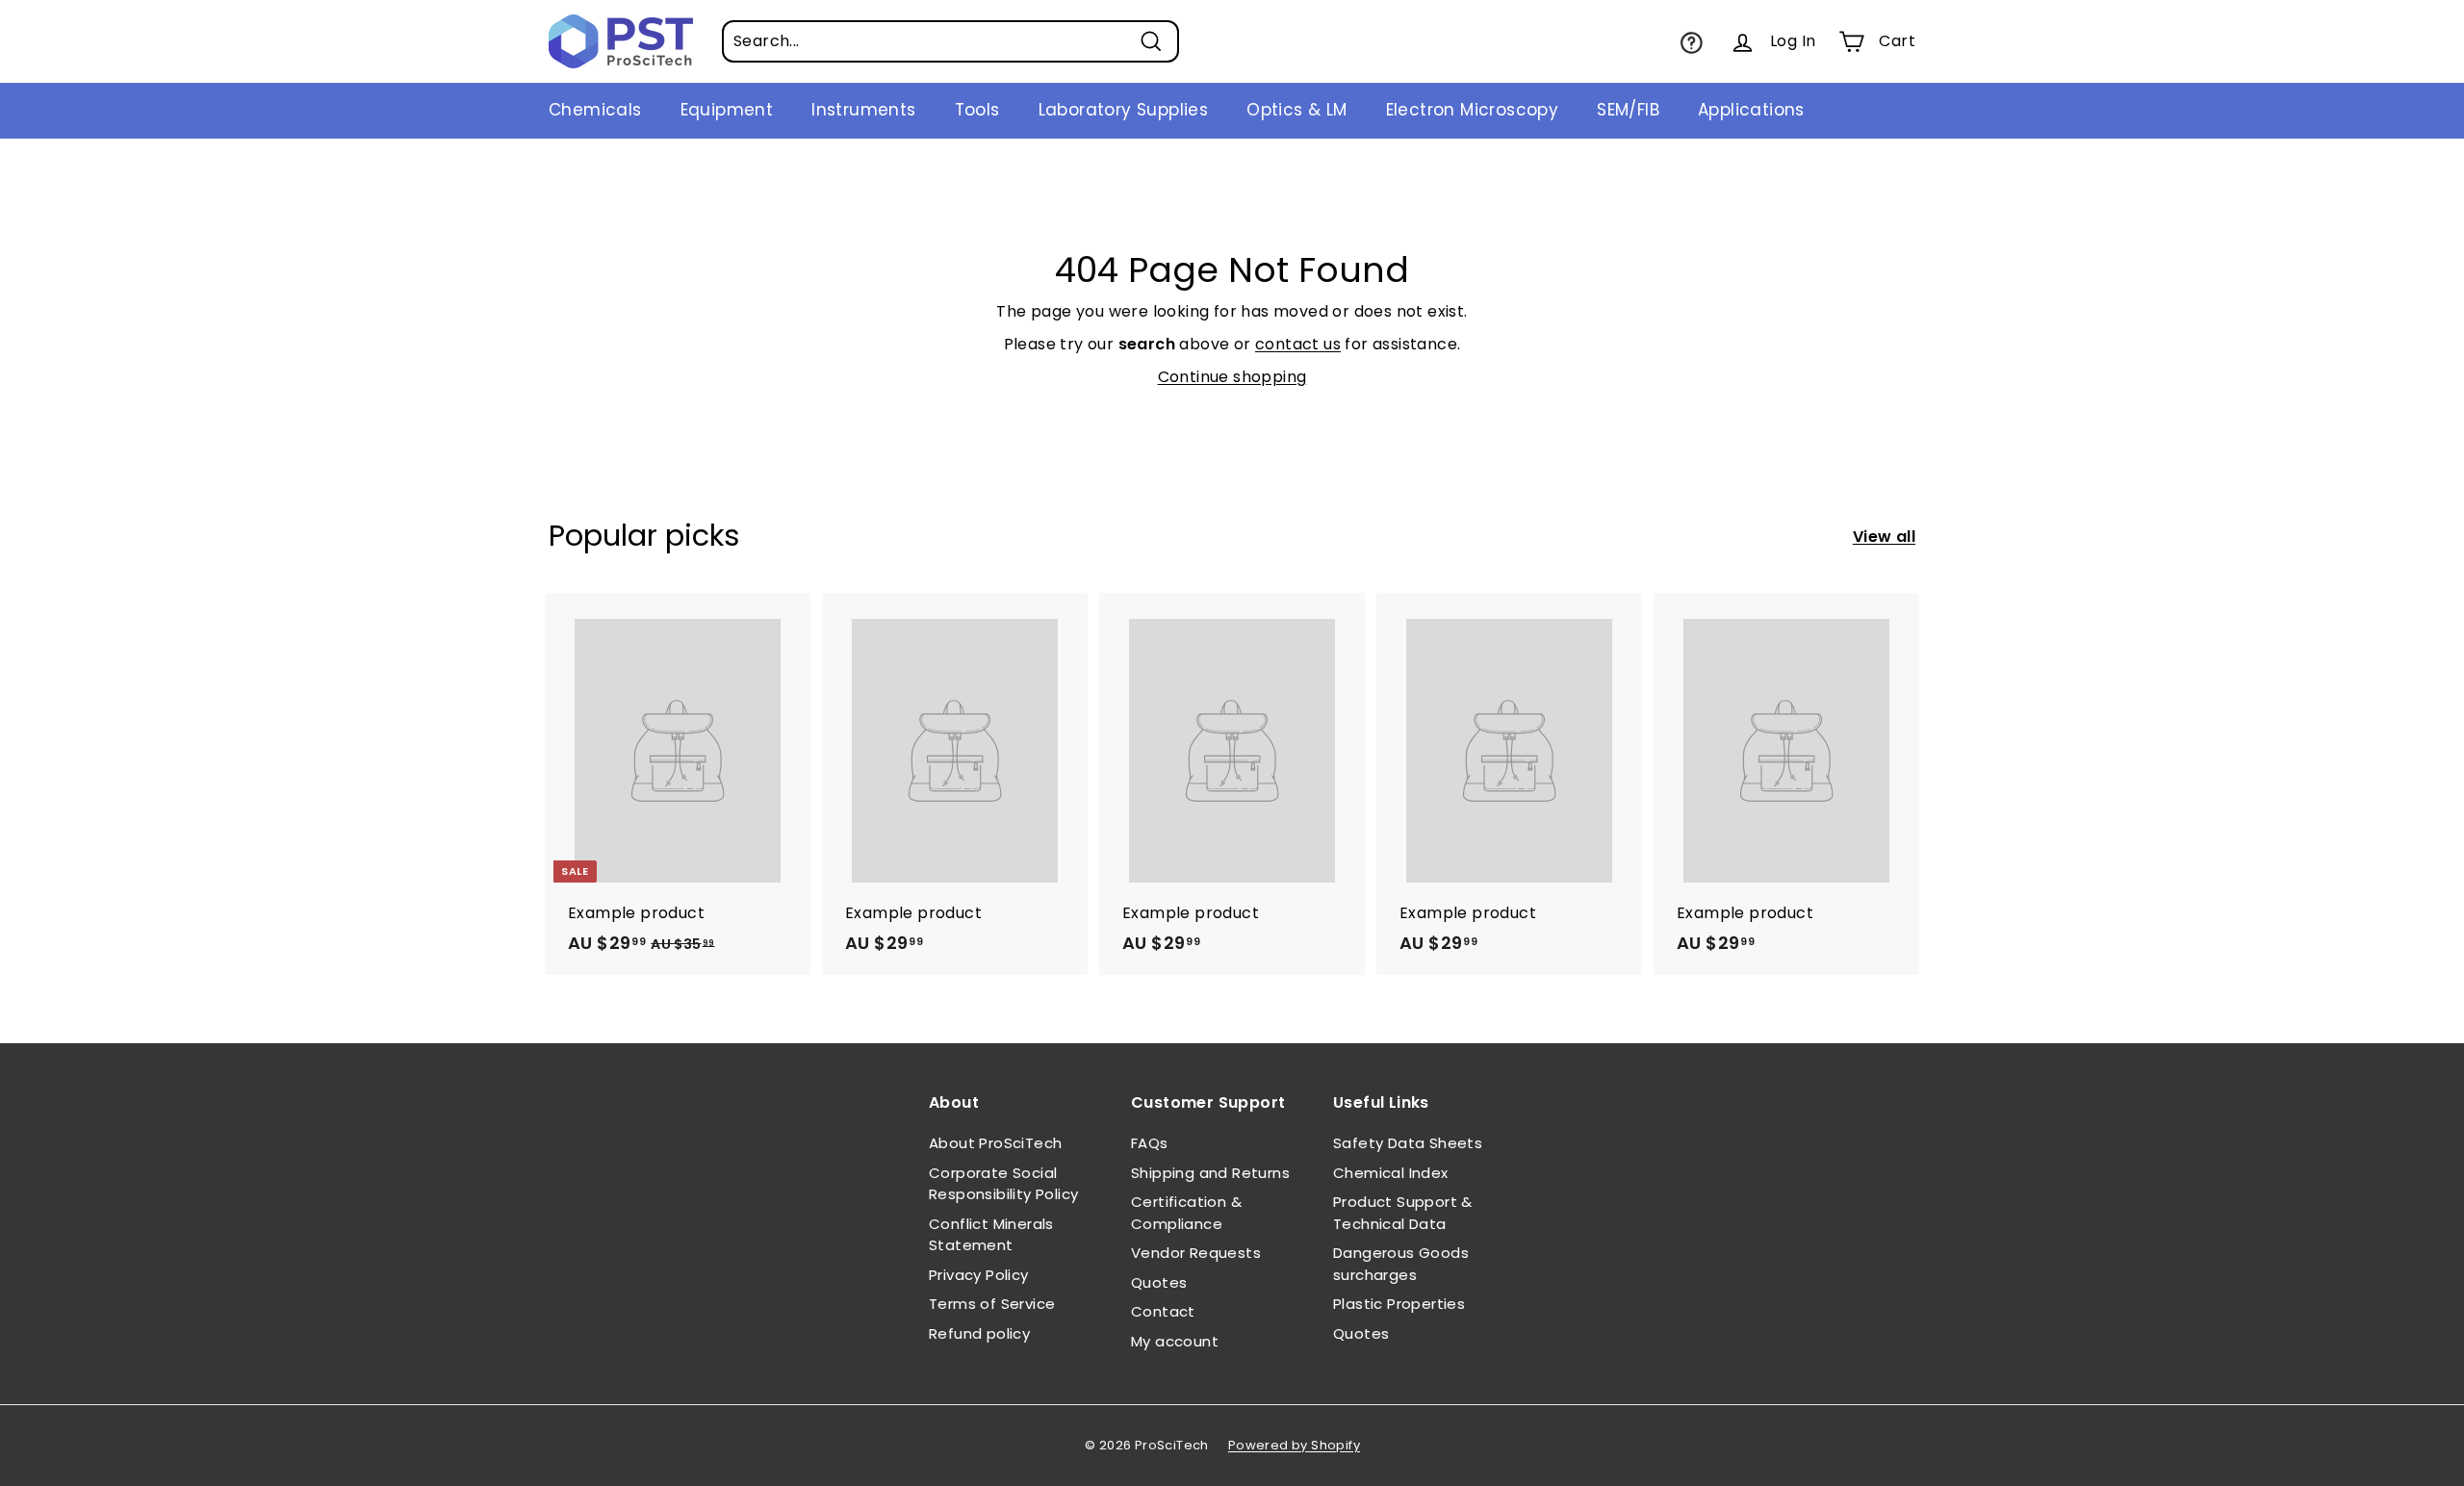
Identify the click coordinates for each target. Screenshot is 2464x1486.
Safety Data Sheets (1408, 1143)
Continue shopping (1232, 377)
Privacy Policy (979, 1275)
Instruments (863, 110)
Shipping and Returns (1210, 1173)
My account (1175, 1341)
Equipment (727, 110)
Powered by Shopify (1294, 1445)
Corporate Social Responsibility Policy (1003, 1184)
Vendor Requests (1196, 1253)
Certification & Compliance (1186, 1213)
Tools (977, 110)
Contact (1163, 1311)
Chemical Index (1391, 1173)
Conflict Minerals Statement (991, 1235)
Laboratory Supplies (1124, 110)
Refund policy (979, 1333)
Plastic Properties (1399, 1304)
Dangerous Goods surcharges (1401, 1264)
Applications (1751, 110)
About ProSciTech (995, 1143)
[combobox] (950, 41)
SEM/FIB (1628, 110)
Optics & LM (1296, 110)
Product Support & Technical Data (1403, 1213)
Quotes (1159, 1282)
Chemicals (595, 110)
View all (1884, 537)
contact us (1298, 344)
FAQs (1150, 1143)
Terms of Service (992, 1304)
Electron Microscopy (1473, 110)
